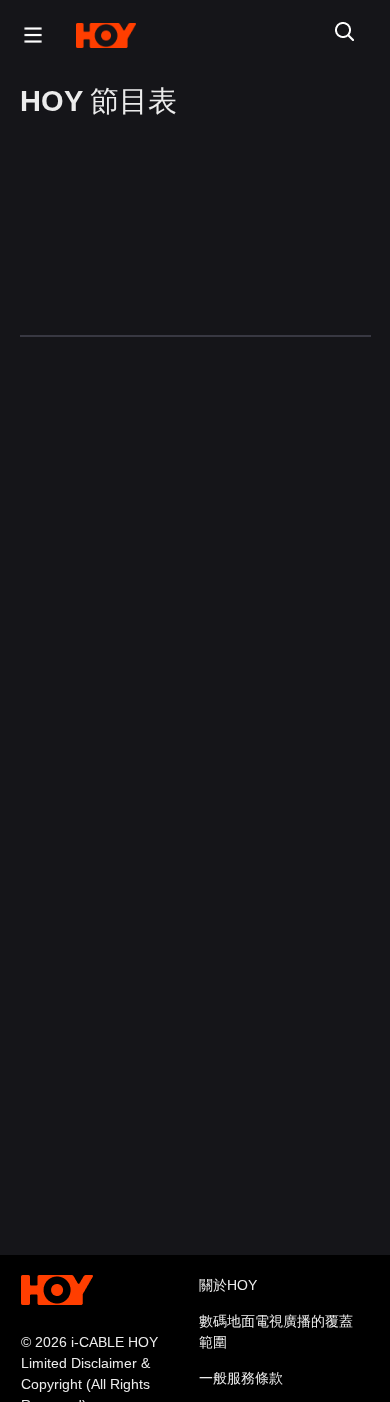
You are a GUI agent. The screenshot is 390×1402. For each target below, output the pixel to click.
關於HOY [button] (228, 1285)
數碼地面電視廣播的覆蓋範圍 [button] (276, 1331)
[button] (28, 35)
